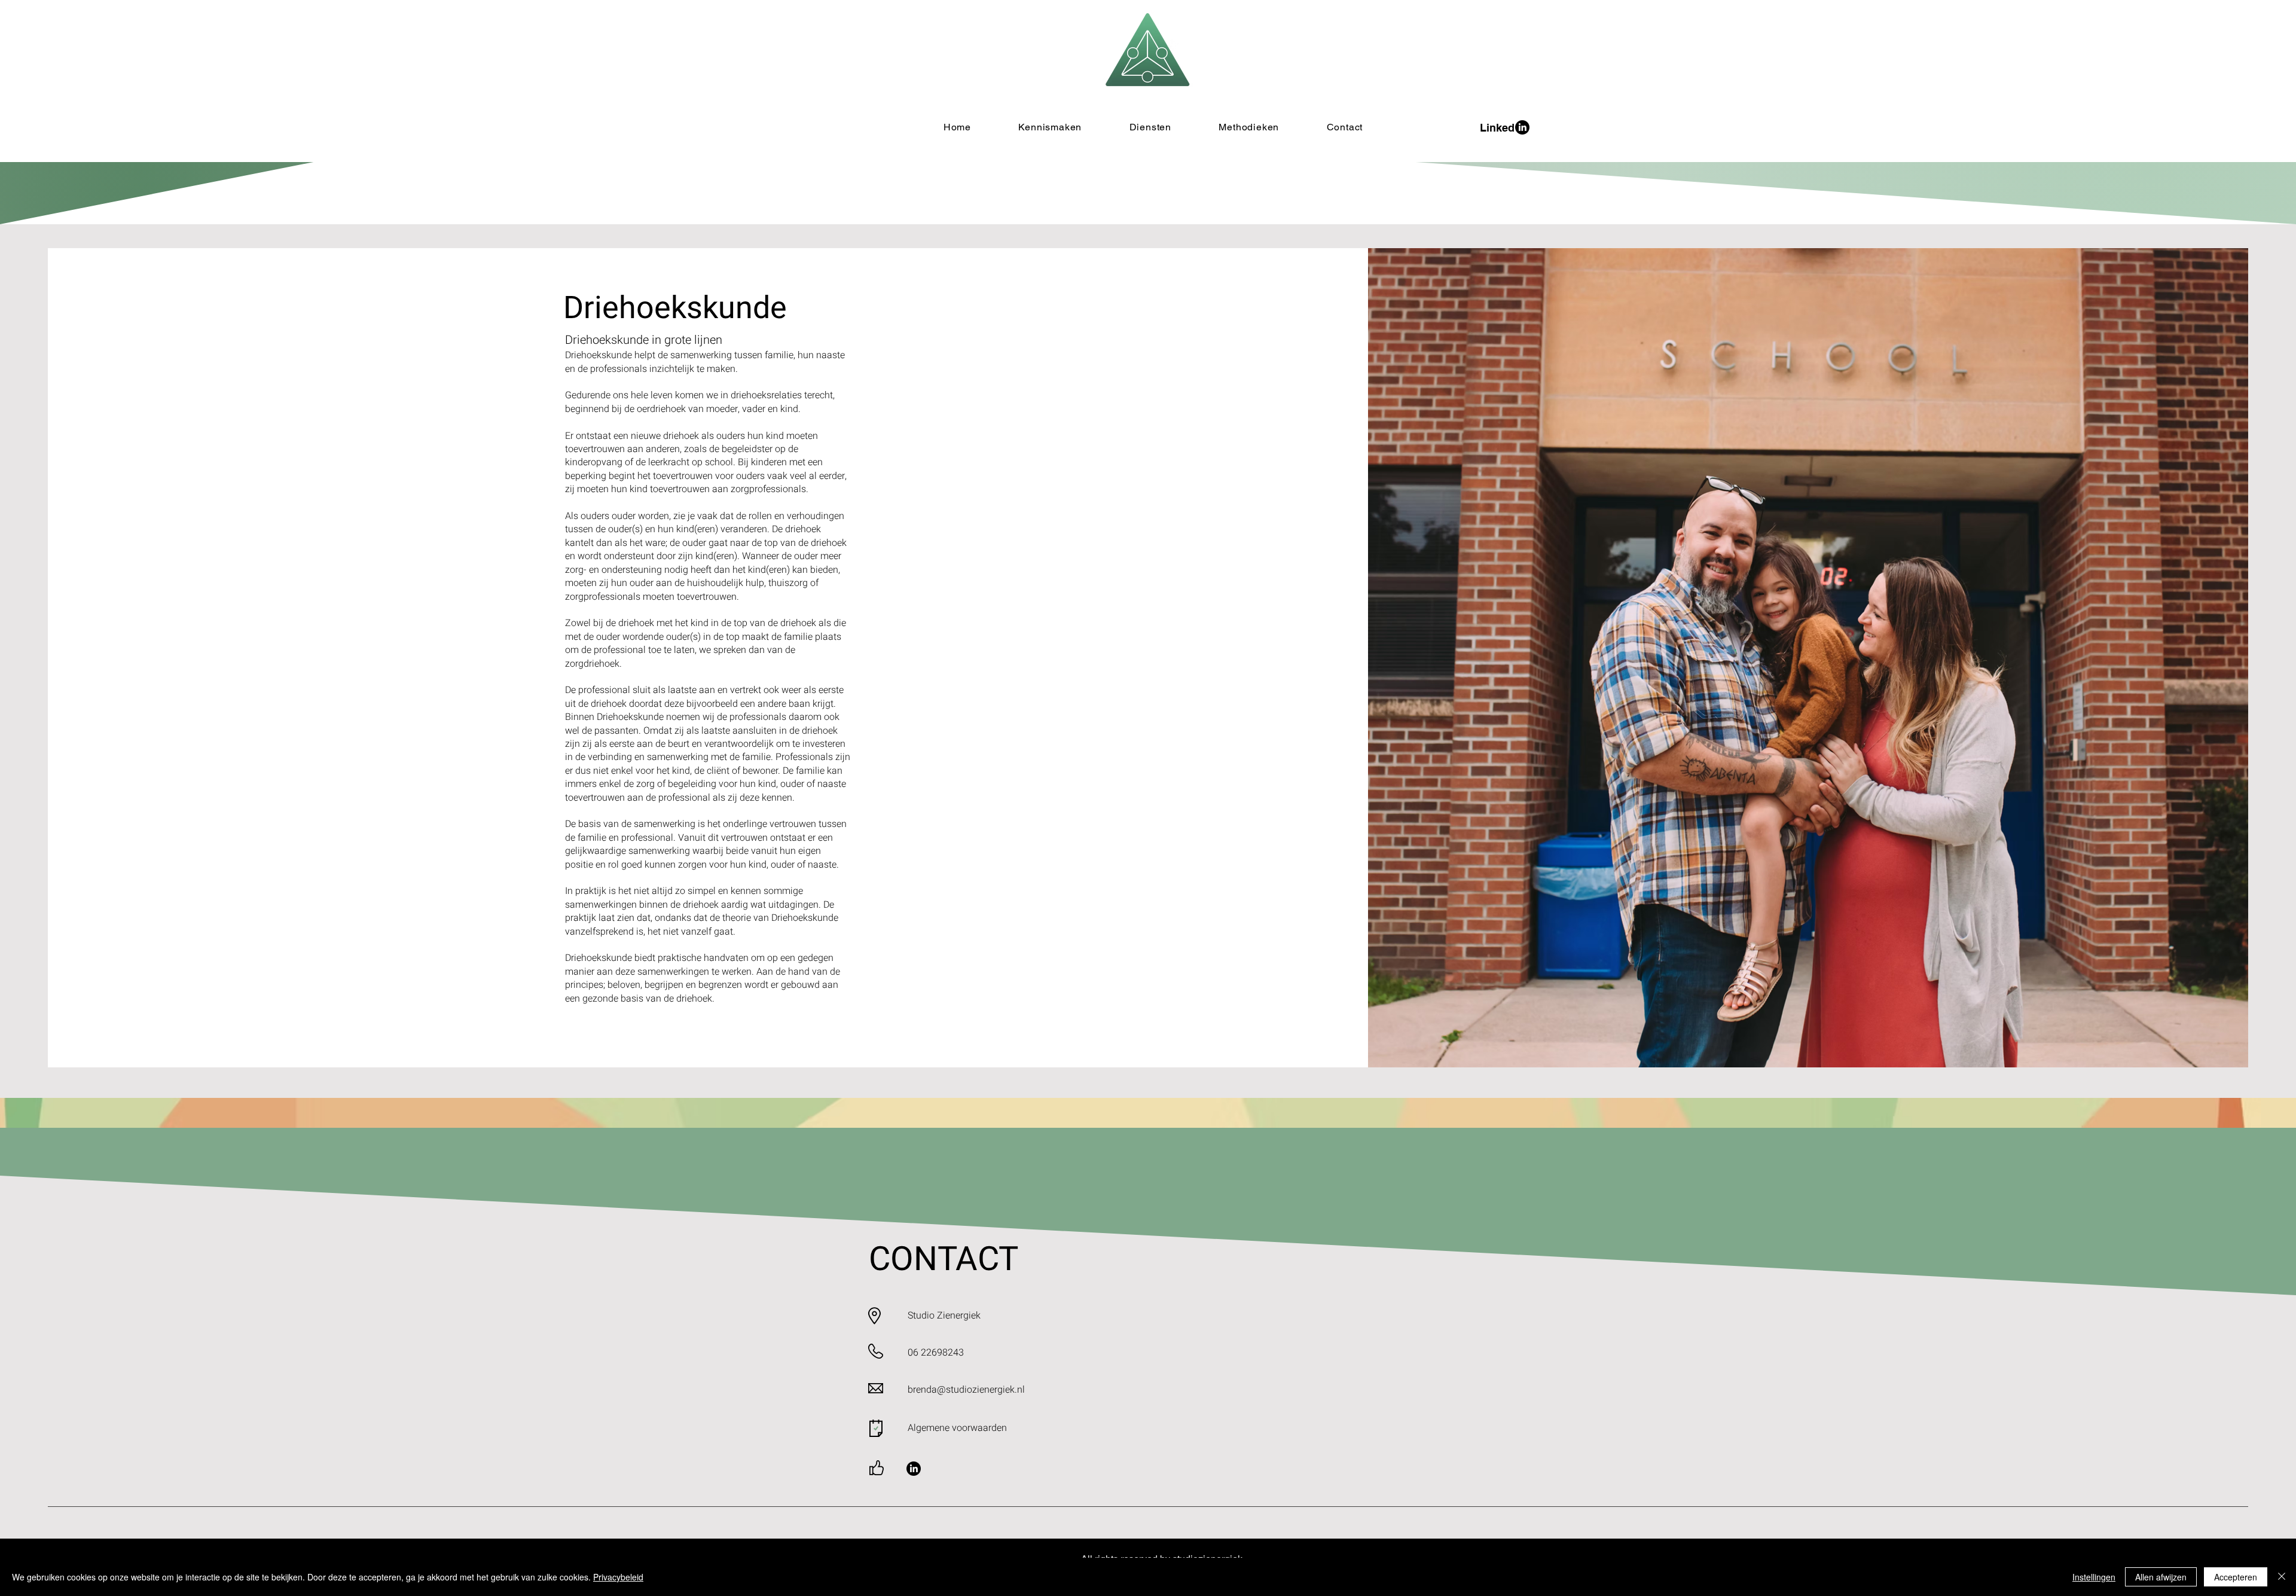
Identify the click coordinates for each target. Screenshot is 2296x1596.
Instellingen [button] (2094, 1577)
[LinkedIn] (914, 1469)
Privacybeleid (618, 1577)
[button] (1150, 127)
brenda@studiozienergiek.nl (966, 1390)
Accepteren (2236, 1577)
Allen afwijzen (2161, 1577)
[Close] (2282, 1577)
